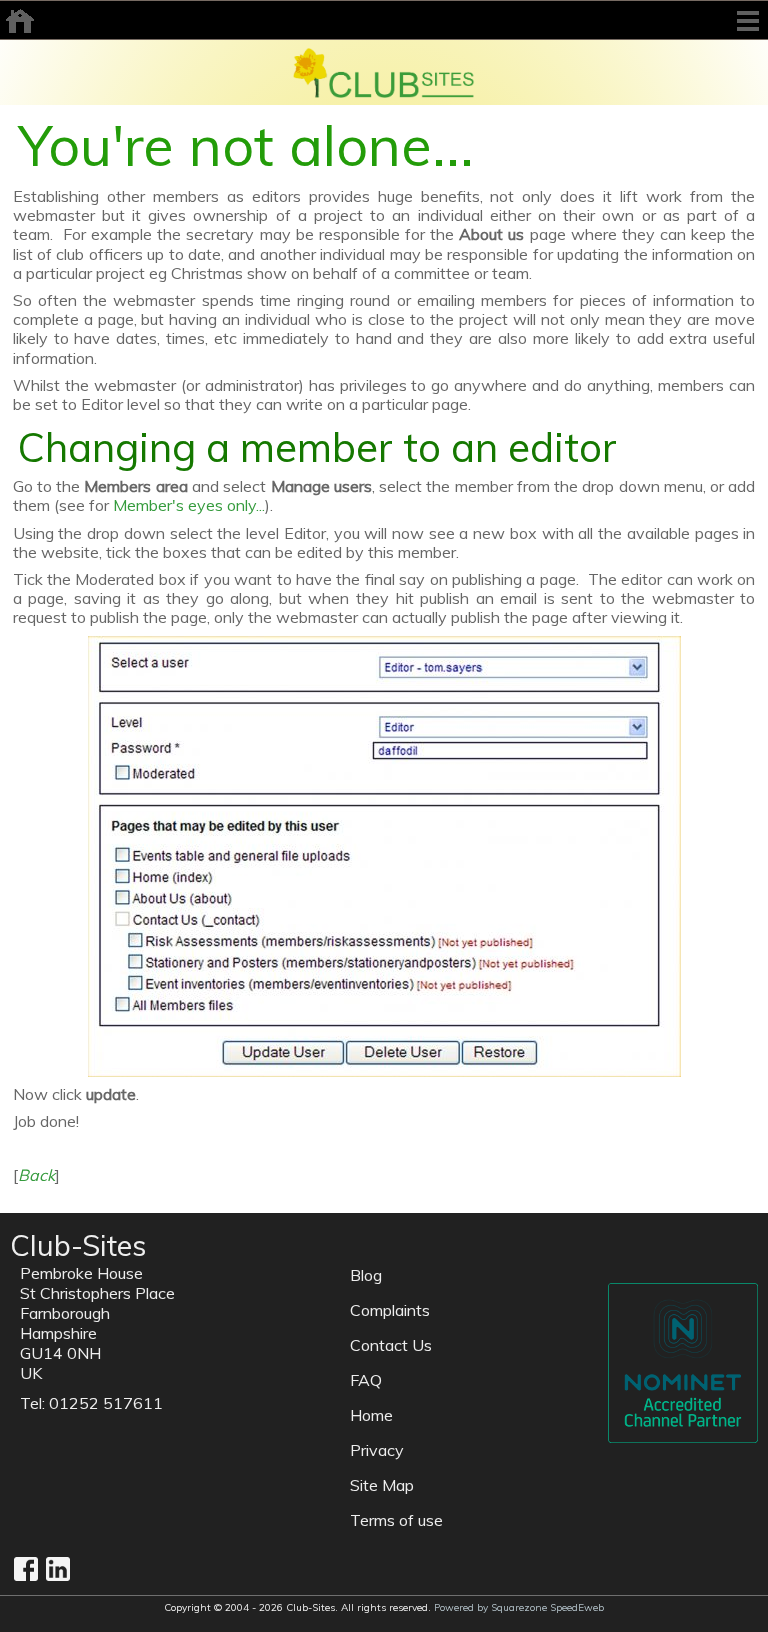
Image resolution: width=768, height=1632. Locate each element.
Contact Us (391, 1345)
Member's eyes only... (189, 505)
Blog (366, 1275)
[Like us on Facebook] (26, 1569)
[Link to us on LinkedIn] (58, 1569)
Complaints (390, 1310)
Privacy (377, 1450)
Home (371, 1415)
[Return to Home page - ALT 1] (384, 71)
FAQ (366, 1380)
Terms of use (396, 1520)
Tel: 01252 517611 (91, 1403)
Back (36, 1175)
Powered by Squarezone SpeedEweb (519, 1607)
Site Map (382, 1485)
